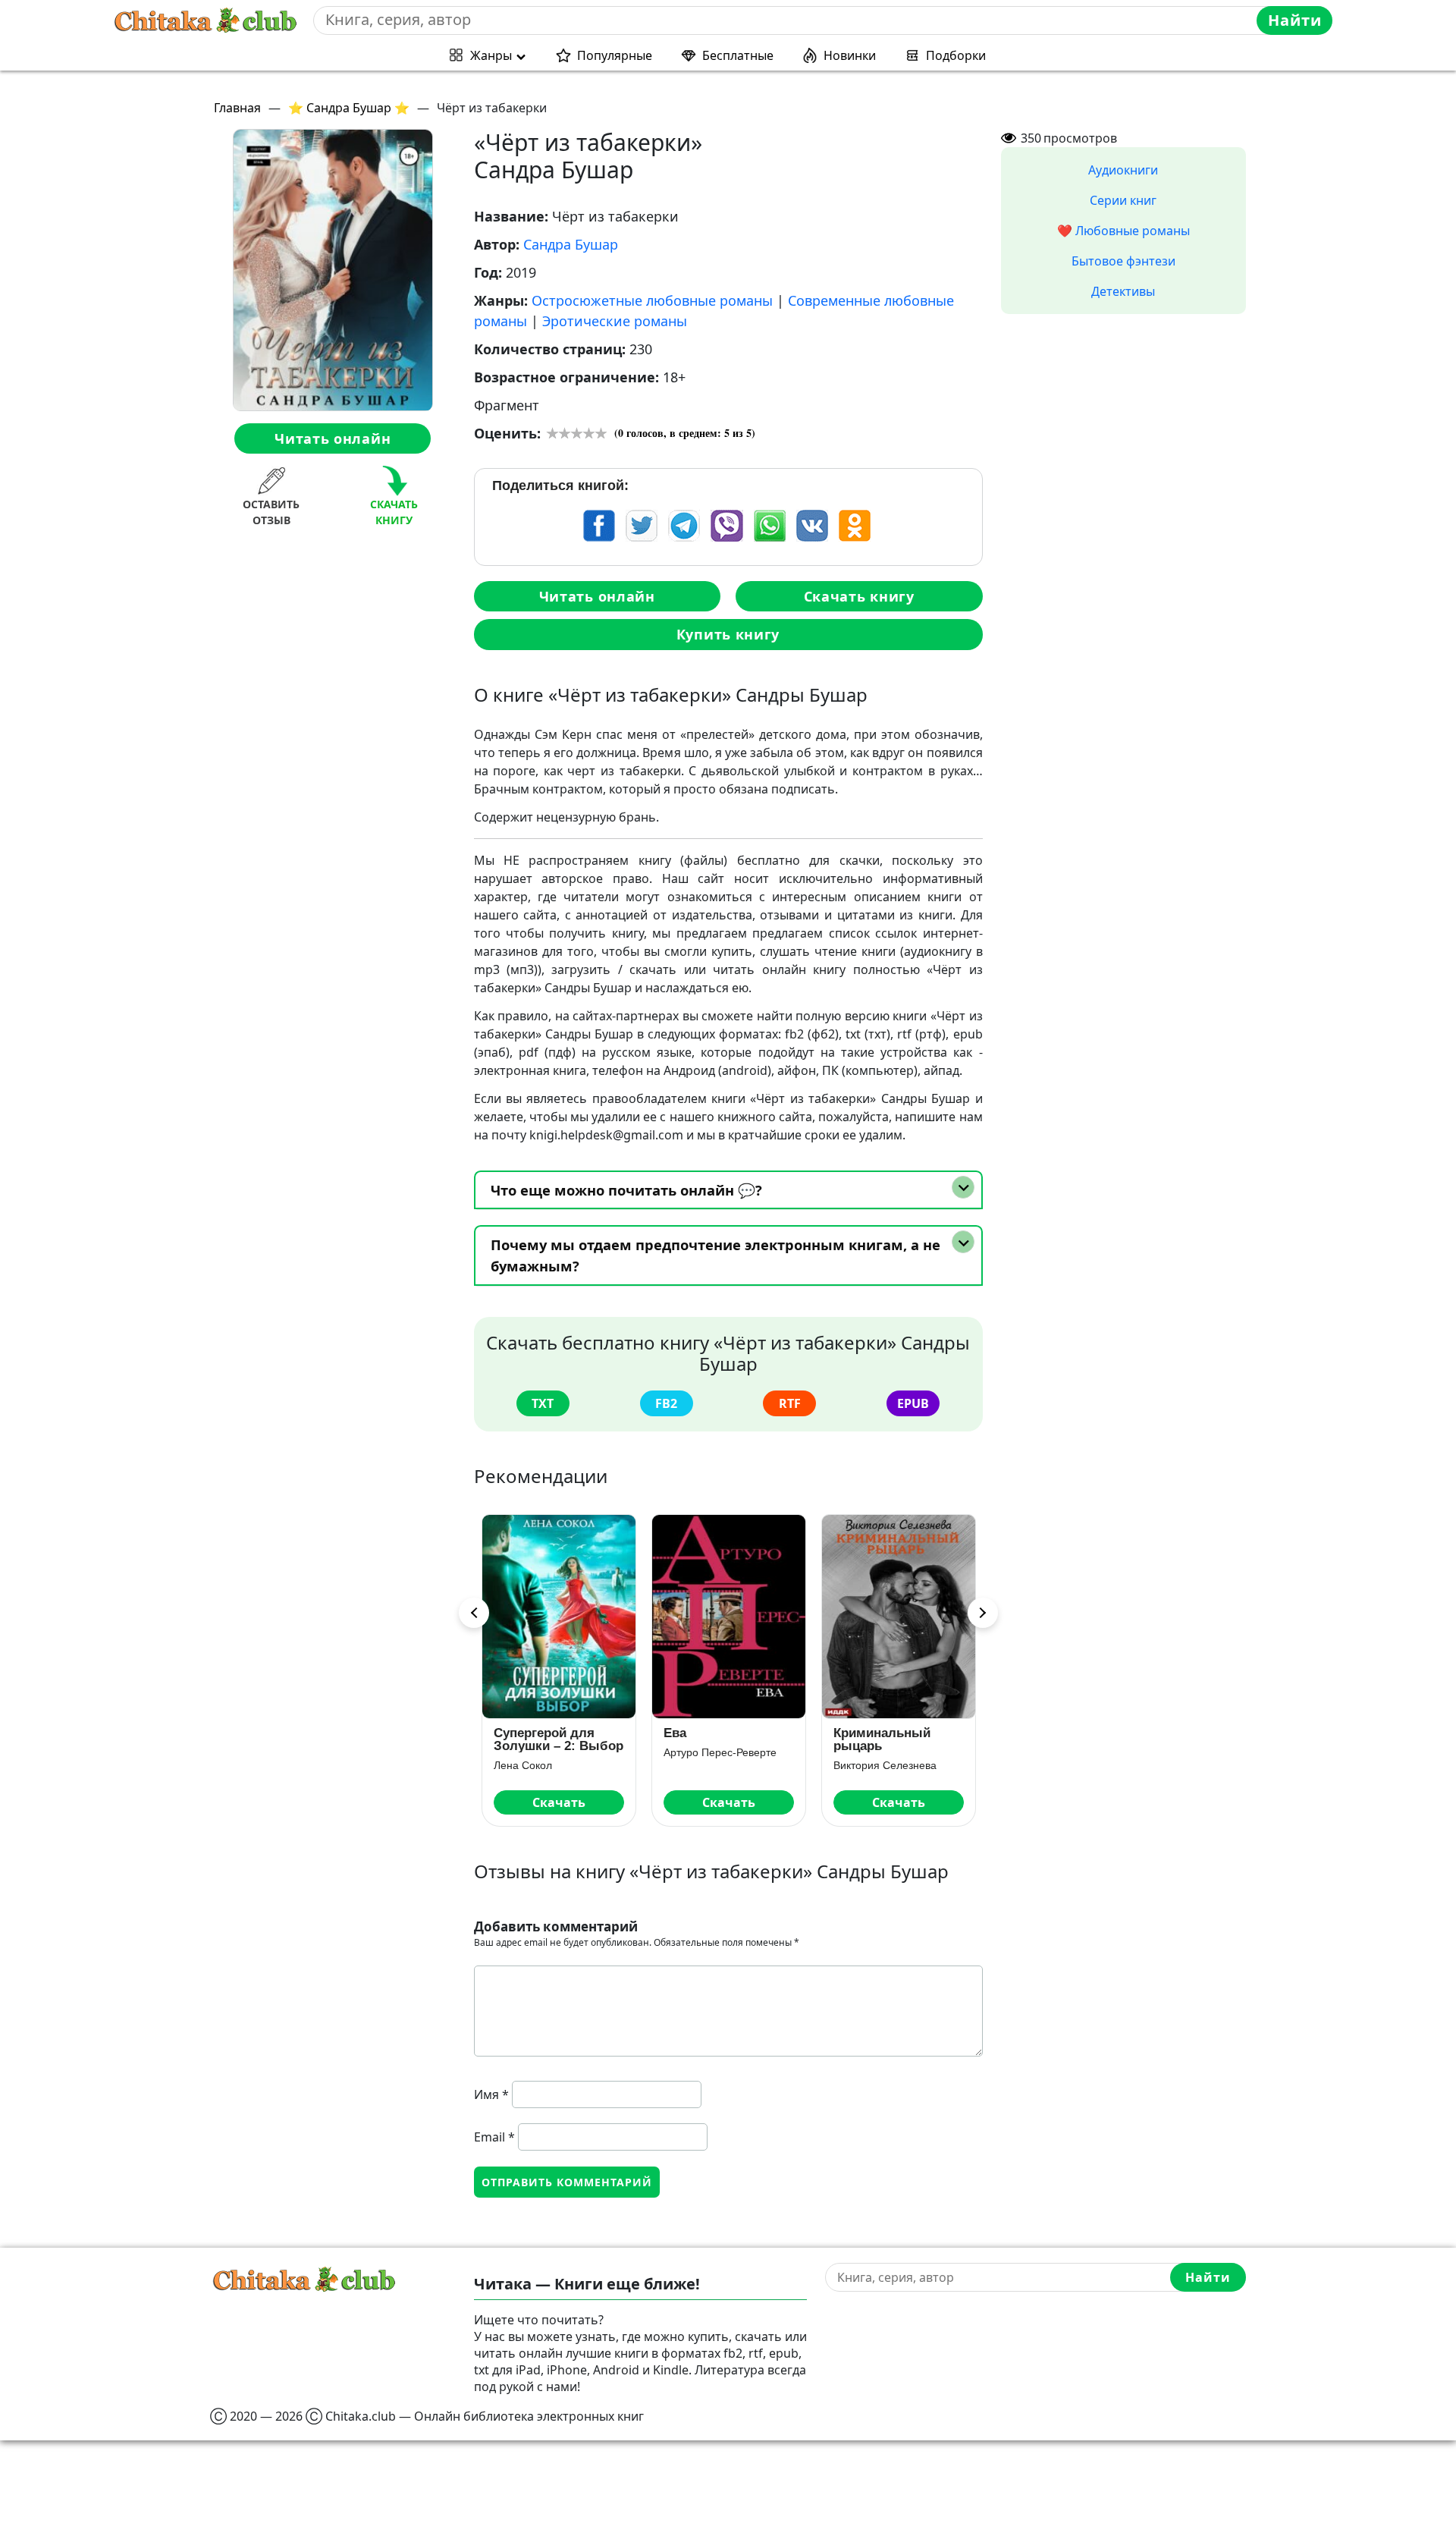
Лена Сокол (523, 1765)
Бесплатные (738, 55)
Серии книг (1123, 200)
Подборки (956, 55)
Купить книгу (728, 634)
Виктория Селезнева (885, 1765)
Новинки (850, 55)
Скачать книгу (859, 596)
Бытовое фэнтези (1123, 261)
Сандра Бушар (571, 244)
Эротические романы (615, 321)
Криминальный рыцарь (882, 1739)
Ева (675, 1733)
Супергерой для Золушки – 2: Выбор (559, 1739)
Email (494, 2137)
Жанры (491, 55)
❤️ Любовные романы (1123, 231)
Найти (1295, 20)
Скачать (559, 1802)
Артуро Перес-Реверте (720, 1752)
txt (543, 1403)
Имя (491, 2094)
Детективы (1123, 291)
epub (913, 1403)
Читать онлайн (333, 438)
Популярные (615, 55)
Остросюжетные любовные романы (652, 300)
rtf (790, 1403)
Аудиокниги (1123, 170)
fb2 (666, 1403)
